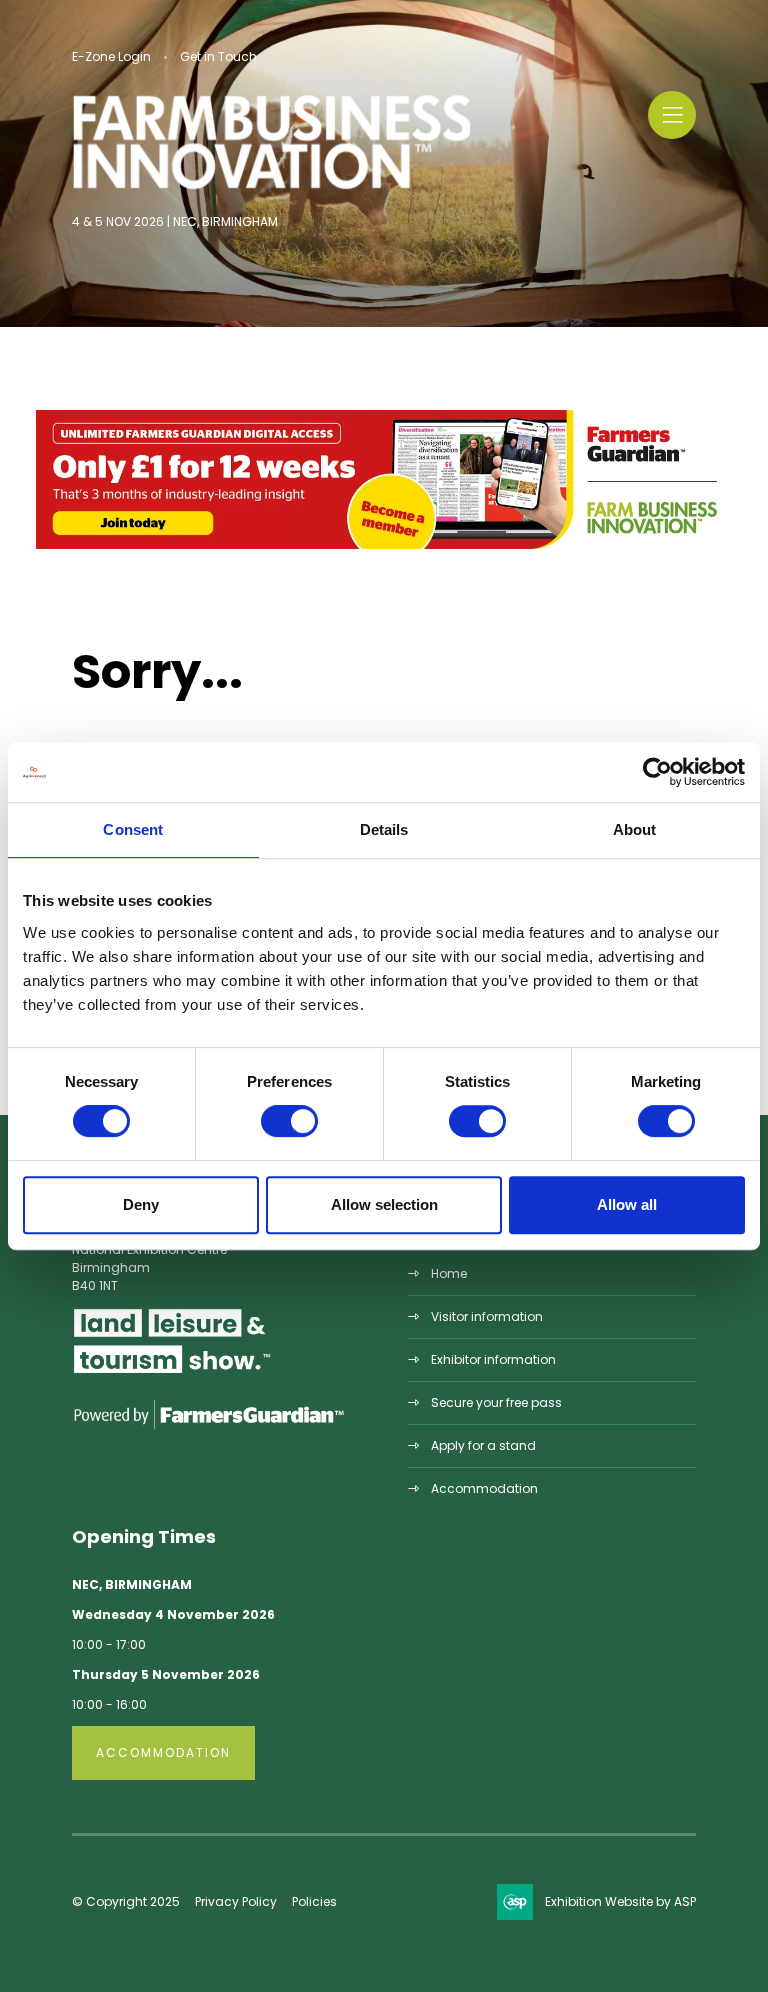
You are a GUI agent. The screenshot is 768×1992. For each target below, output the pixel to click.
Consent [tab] (133, 829)
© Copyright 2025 (126, 1901)
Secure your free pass (496, 1402)
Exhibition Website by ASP (620, 1901)
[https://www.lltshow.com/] (172, 1372)
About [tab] (635, 829)
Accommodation (484, 1488)
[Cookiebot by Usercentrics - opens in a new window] (657, 772)
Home (449, 1273)
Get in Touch (218, 56)
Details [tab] (384, 829)
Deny (141, 1204)
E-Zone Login (111, 56)
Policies (314, 1901)
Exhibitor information (493, 1359)
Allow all (627, 1204)
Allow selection (384, 1204)
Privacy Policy (236, 1901)
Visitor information (487, 1316)
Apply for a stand (483, 1445)
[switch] (289, 1121)
